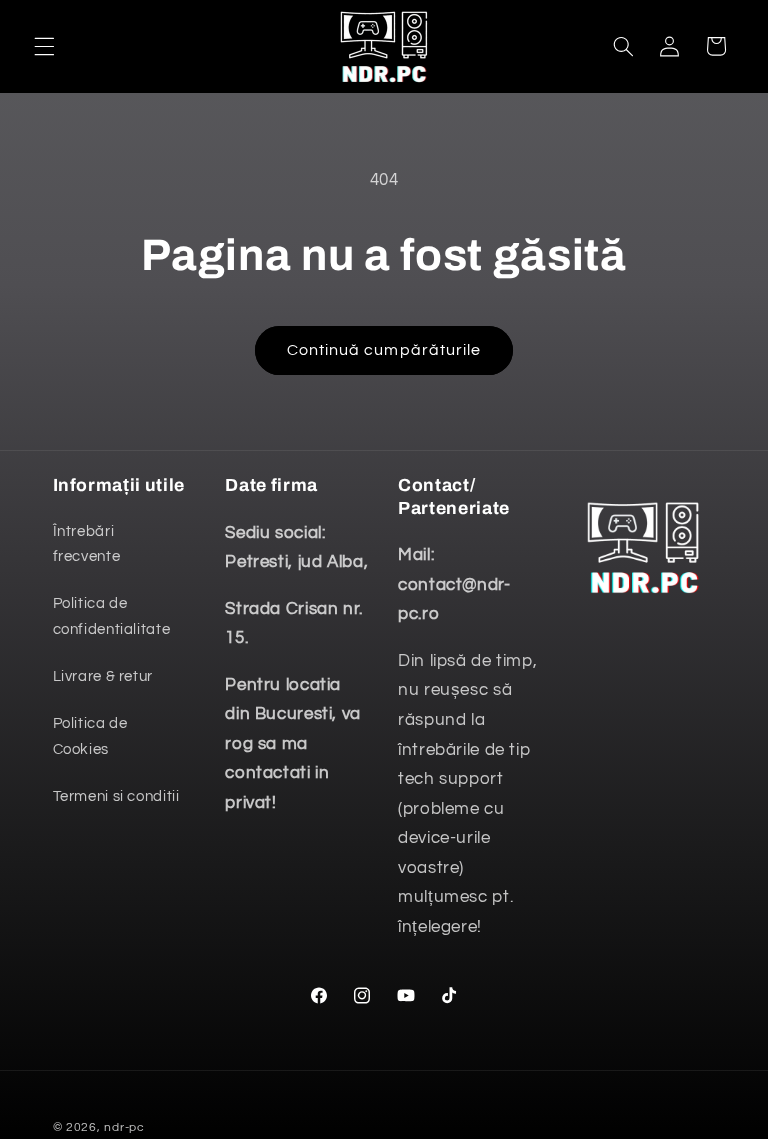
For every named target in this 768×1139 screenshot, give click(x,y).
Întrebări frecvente (87, 544)
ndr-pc (124, 1127)
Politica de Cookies (90, 736)
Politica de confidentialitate (112, 616)
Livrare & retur (103, 676)
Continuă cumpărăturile (384, 350)
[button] (44, 46)
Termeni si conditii (116, 796)
